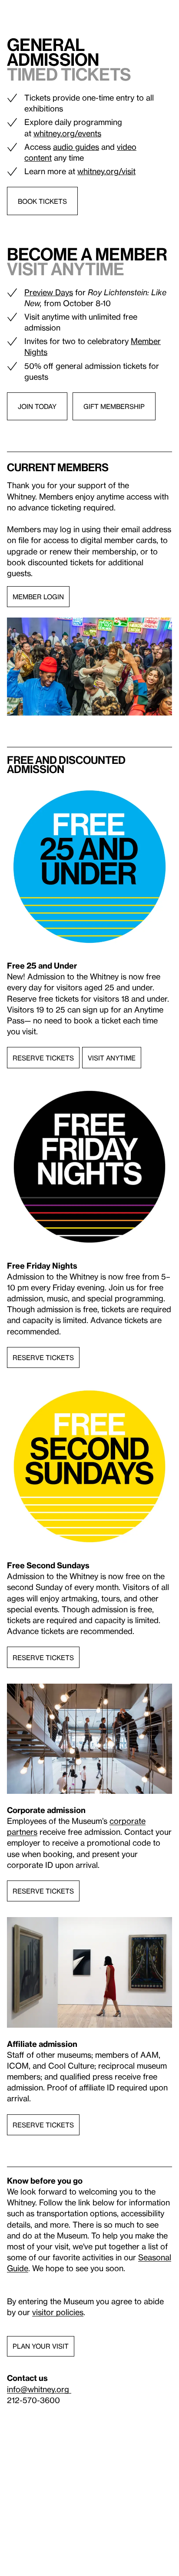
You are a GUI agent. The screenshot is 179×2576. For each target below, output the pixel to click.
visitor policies (58, 2312)
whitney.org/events (67, 133)
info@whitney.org (39, 2389)
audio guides (76, 147)
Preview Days (49, 292)
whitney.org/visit (106, 171)
